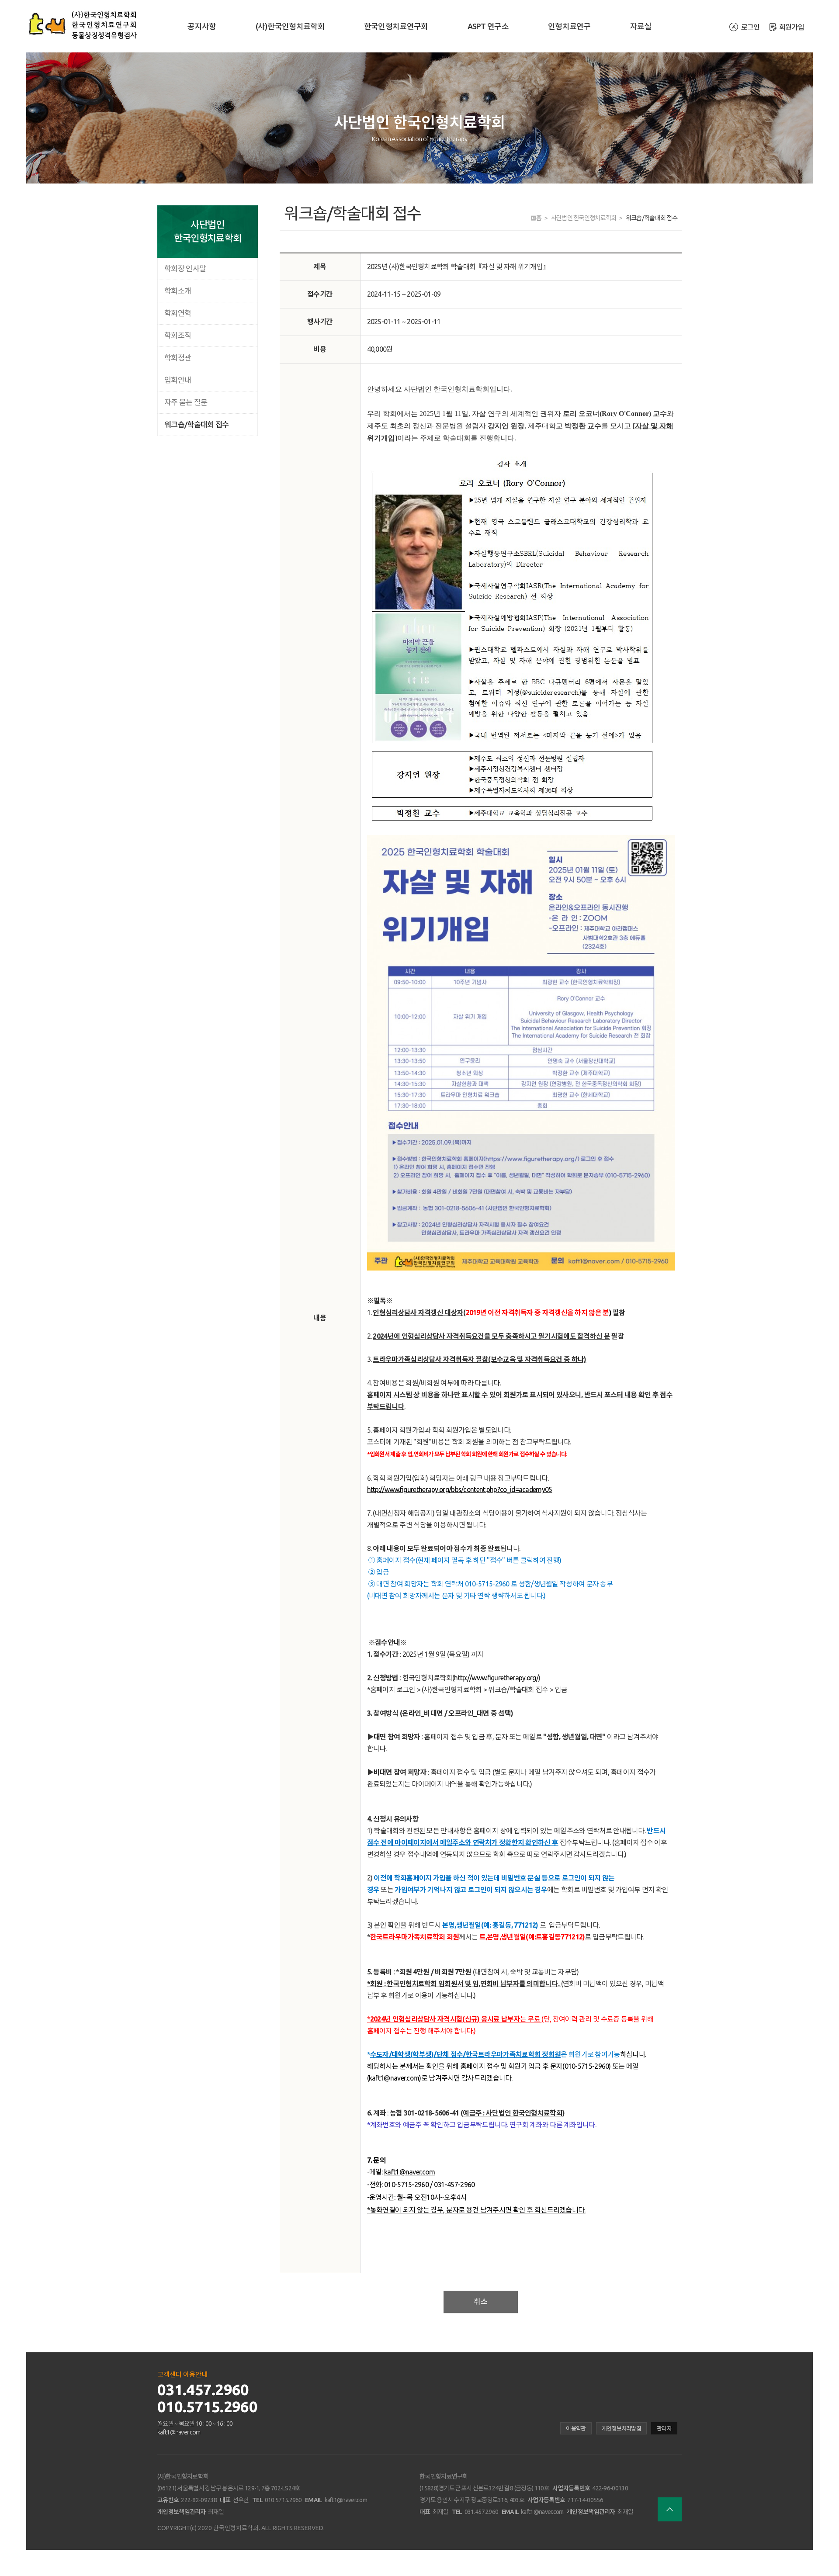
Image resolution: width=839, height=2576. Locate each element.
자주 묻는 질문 (186, 402)
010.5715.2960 (207, 2406)
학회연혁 (178, 313)
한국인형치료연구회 (396, 26)
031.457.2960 (203, 2389)
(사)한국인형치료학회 (290, 26)
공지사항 (202, 26)
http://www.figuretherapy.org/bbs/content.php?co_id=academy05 (460, 1489)
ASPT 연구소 (488, 26)
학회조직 (178, 335)
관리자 (664, 2428)
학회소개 (178, 291)
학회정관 (178, 358)
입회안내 (178, 380)
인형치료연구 (569, 26)
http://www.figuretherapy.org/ (496, 1678)
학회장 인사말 (185, 268)
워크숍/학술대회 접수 (196, 424)
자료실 (641, 26)
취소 (481, 2301)
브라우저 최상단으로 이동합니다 (670, 2509)
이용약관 (576, 2428)
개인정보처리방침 (621, 2428)
